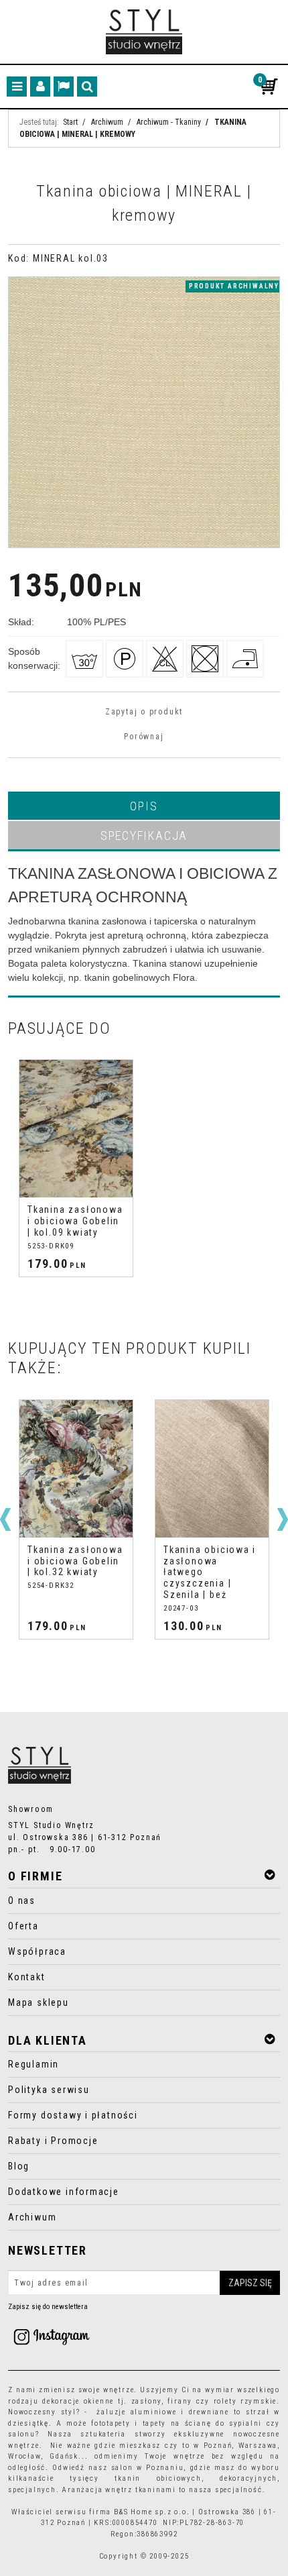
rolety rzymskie (245, 2401)
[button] (144, 806)
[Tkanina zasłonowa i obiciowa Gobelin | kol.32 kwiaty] (76, 1469)
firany (180, 2401)
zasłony (147, 2401)
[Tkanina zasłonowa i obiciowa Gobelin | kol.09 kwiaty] (76, 1129)
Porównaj (144, 737)
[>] (283, 1519)
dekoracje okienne (78, 2401)
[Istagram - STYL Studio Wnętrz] (52, 2336)
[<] (5, 1519)
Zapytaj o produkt (144, 712)
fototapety (111, 2423)
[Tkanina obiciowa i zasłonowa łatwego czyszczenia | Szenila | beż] (212, 1469)
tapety (155, 2423)
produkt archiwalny (234, 286)
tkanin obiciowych (158, 2478)
